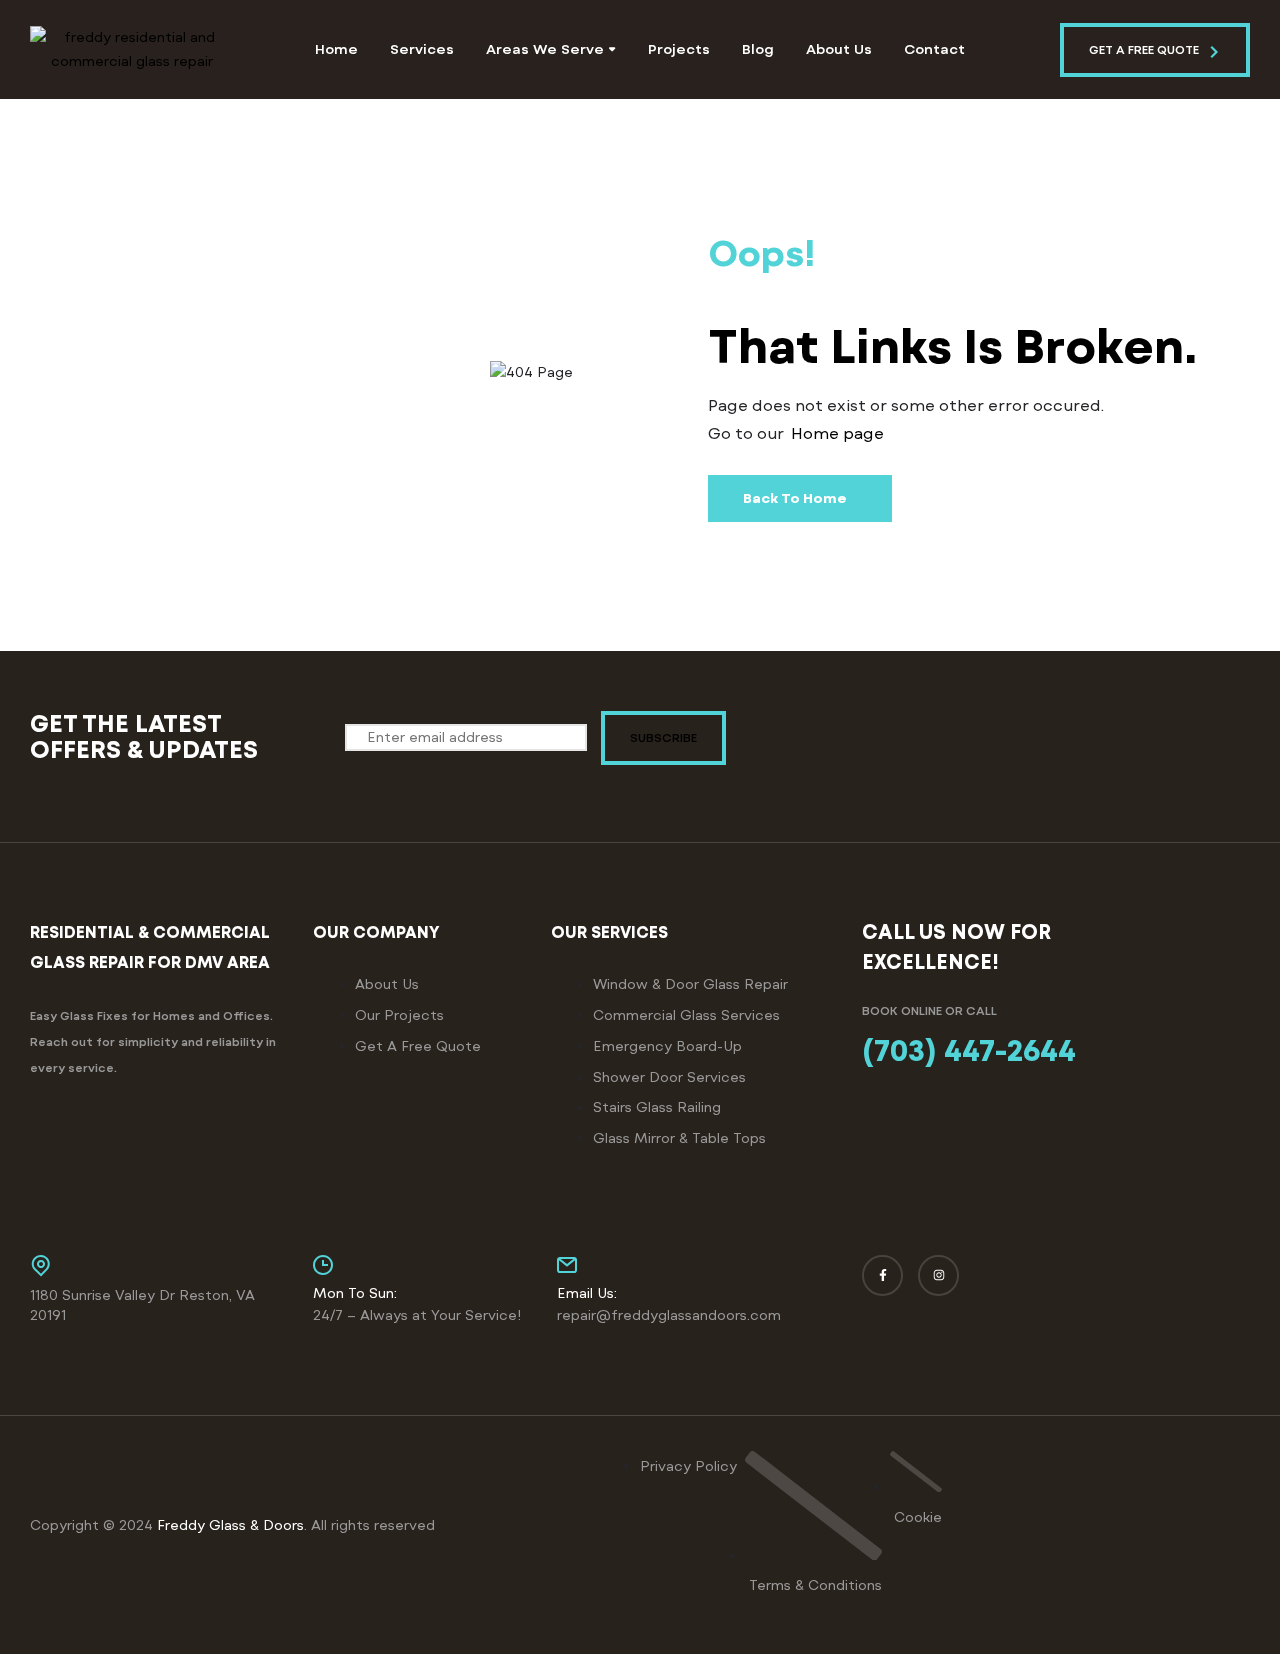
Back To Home (795, 498)
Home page (837, 433)
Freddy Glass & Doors (230, 1525)
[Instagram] (938, 1275)
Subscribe (663, 738)
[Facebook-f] (882, 1275)
